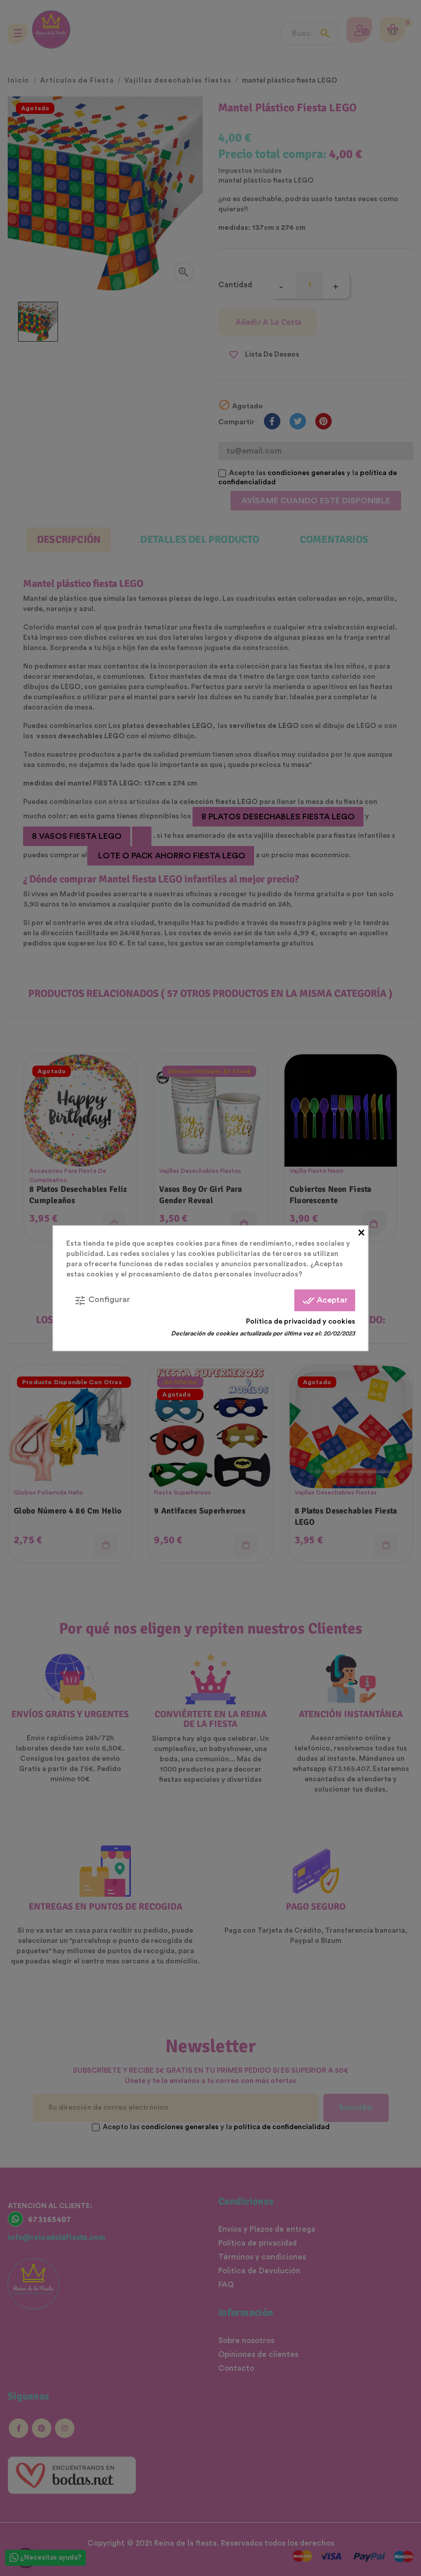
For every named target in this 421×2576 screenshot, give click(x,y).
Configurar (102, 1300)
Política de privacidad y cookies (301, 1321)
